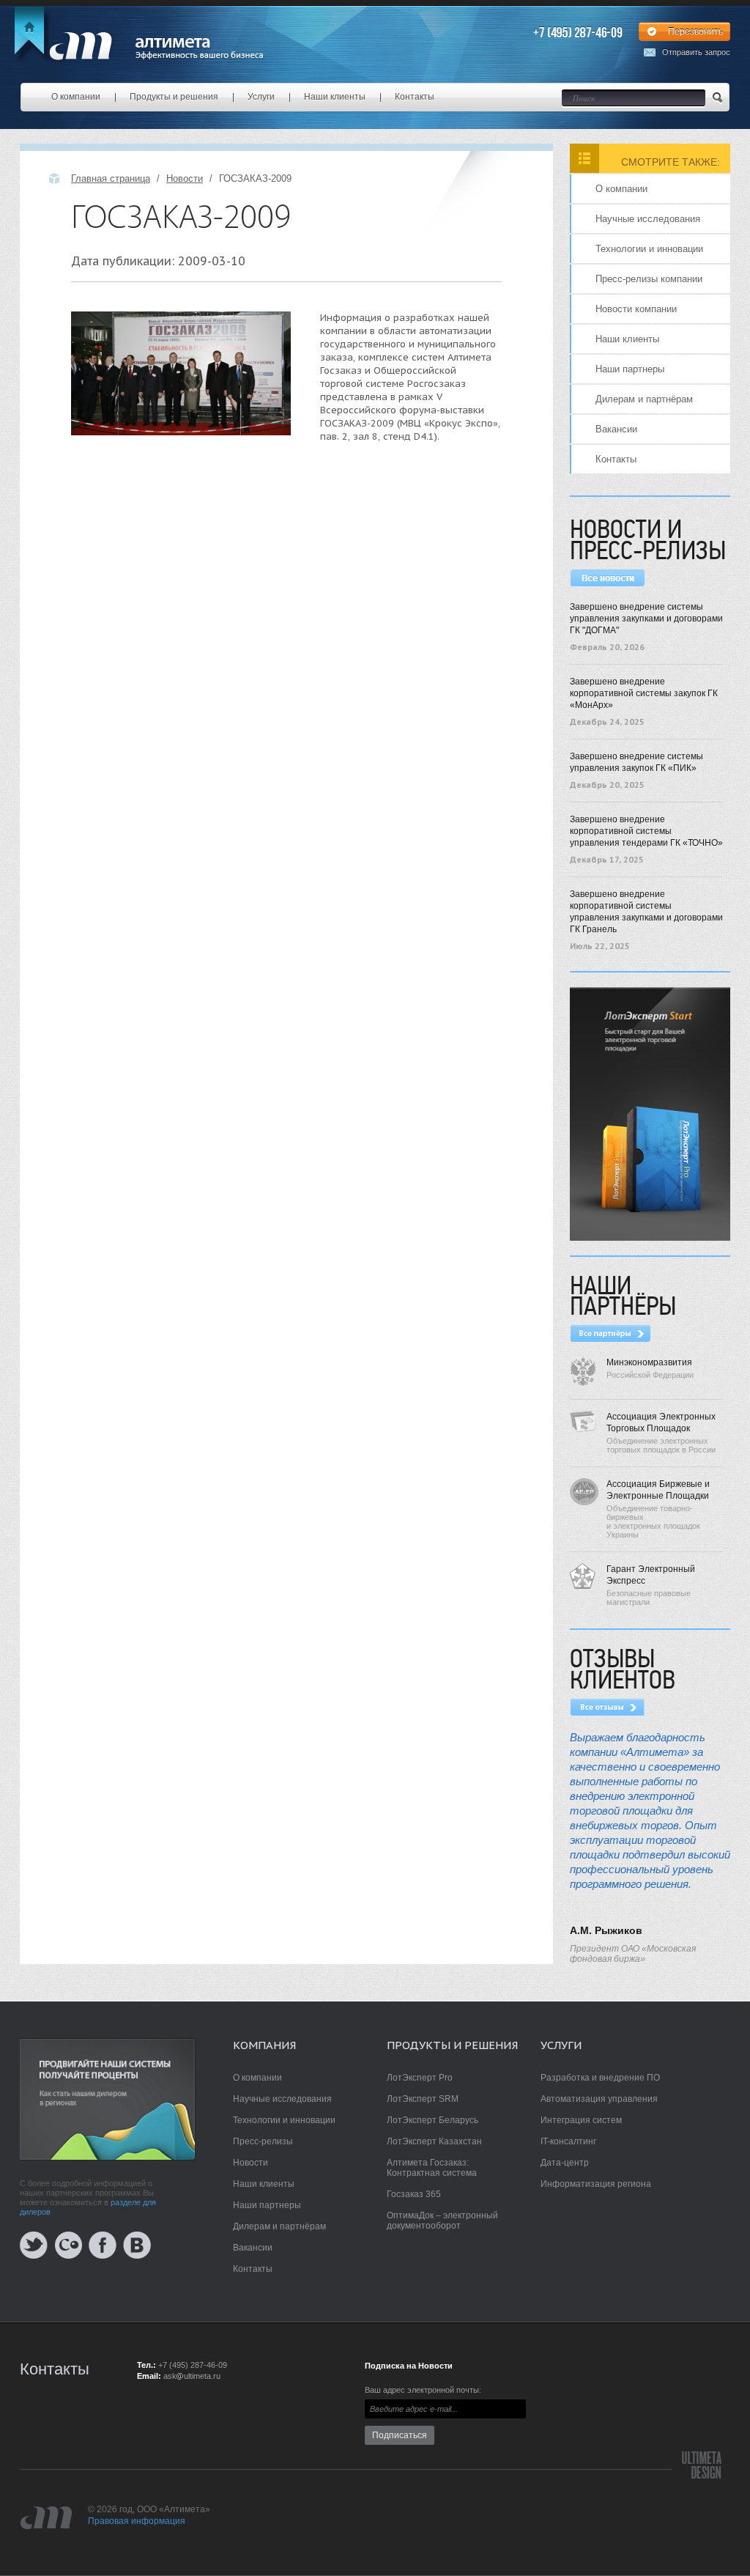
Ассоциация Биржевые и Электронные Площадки (658, 1490)
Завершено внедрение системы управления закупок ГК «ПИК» (636, 762)
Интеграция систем (581, 2120)
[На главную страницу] (143, 45)
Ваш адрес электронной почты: (423, 2390)
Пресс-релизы (263, 2141)
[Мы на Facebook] (103, 2244)
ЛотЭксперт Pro (420, 2078)
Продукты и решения (174, 97)
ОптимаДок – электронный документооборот (442, 2221)
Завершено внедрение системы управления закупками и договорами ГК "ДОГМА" (646, 619)
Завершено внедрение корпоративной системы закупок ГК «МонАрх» (644, 693)
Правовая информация (137, 2521)
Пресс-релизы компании (649, 279)
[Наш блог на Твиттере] (34, 2244)
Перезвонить (695, 32)
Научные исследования (648, 219)
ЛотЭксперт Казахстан (434, 2141)
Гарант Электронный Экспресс (651, 1575)
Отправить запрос (696, 52)
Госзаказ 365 (414, 2194)
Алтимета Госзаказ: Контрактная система (432, 2168)
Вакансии (616, 429)
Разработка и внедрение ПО (600, 2078)
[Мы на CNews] (68, 2244)
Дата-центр (565, 2163)
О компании (76, 97)
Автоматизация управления (599, 2099)
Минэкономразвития (649, 1362)
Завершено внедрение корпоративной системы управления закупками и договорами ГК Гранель (646, 912)
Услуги (261, 97)
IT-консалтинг (568, 2141)
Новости (185, 178)
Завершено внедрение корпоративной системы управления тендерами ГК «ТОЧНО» (646, 831)
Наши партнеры (630, 369)
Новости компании (636, 309)
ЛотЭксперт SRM (423, 2099)
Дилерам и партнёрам (644, 399)
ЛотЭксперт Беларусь (432, 2120)
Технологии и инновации (649, 249)
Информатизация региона (596, 2184)
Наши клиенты (335, 97)
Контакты (415, 97)
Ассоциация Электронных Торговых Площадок (661, 1422)
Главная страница (111, 178)
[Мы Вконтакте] (137, 2244)
